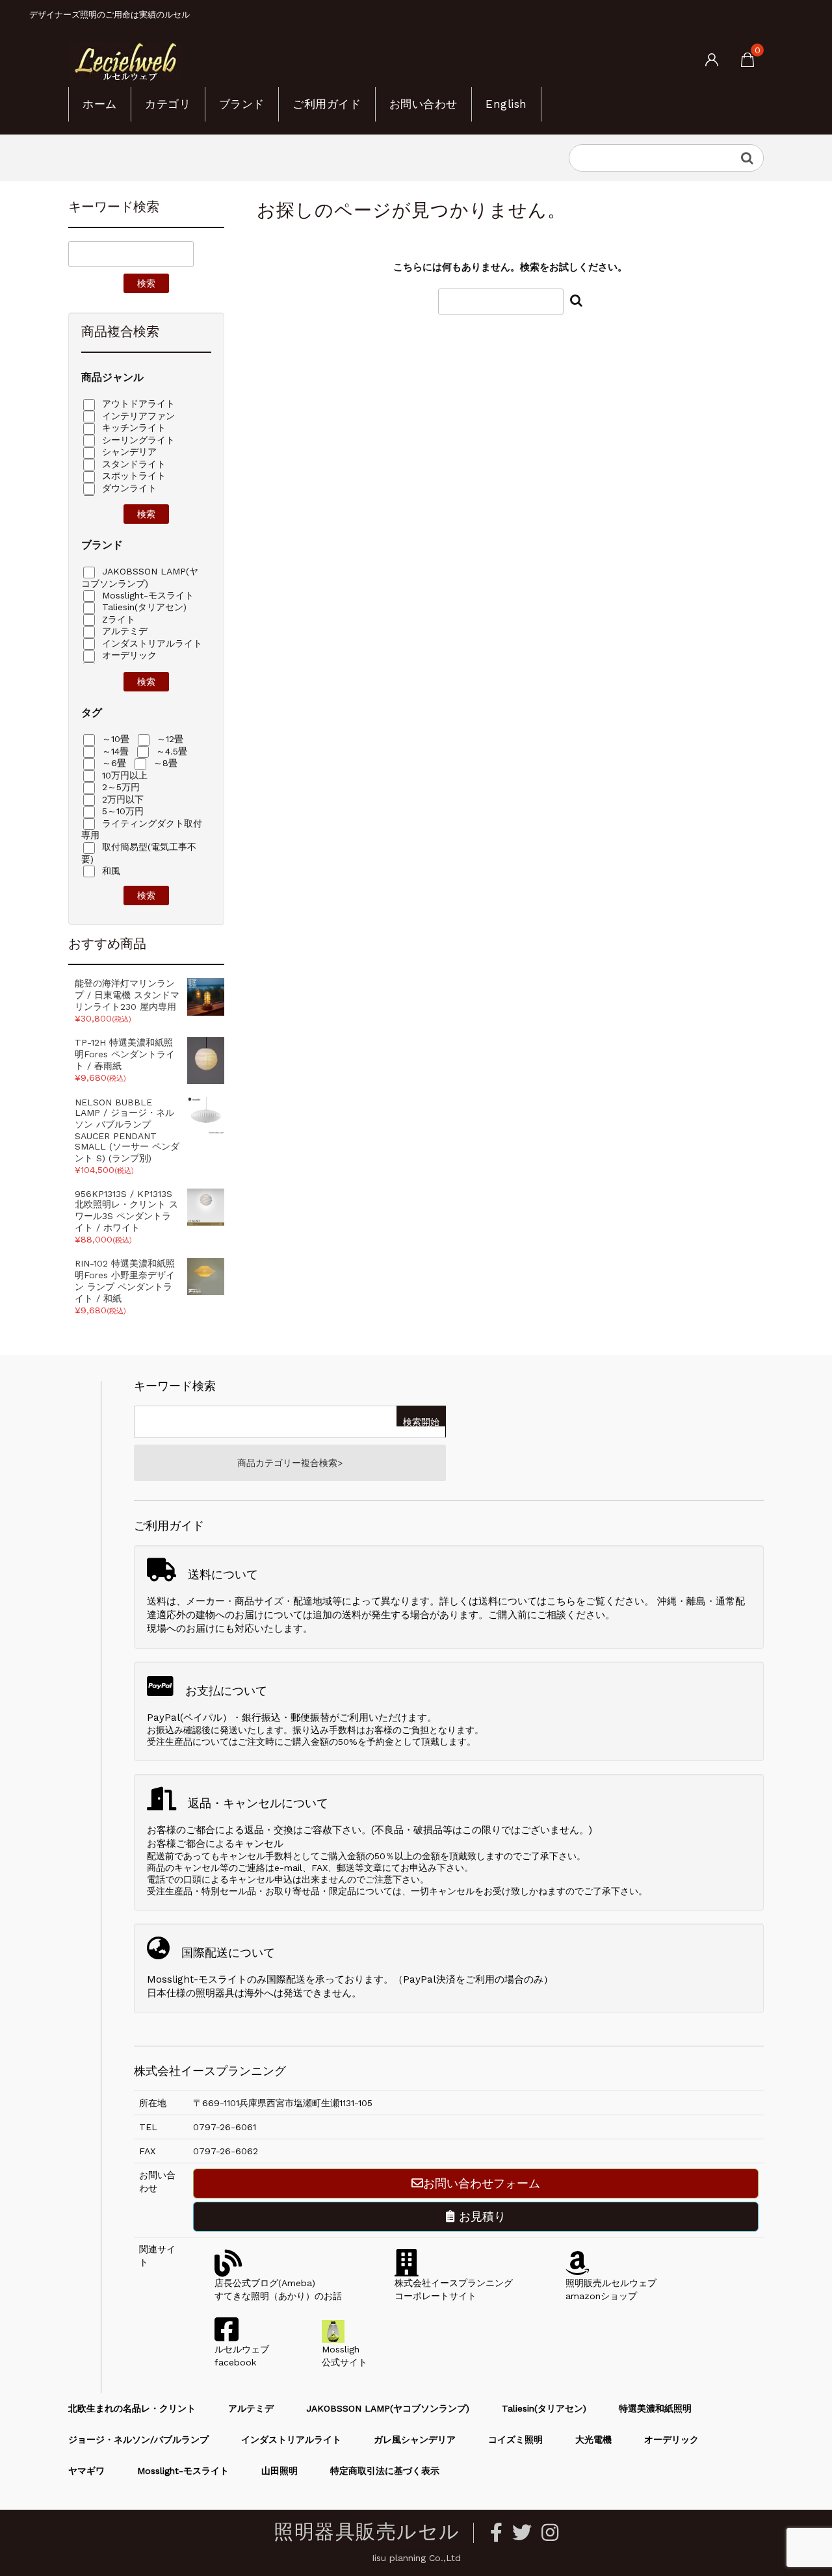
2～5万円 (119, 787)
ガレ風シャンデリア (415, 2440)
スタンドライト (132, 464)
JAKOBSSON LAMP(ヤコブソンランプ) (140, 577)
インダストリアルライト (150, 643)
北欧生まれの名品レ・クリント (132, 2408)
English (506, 104)
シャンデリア (128, 452)
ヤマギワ (86, 2471)
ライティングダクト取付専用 (142, 830)
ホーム (100, 104)
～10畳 (114, 739)
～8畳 (164, 763)
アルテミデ (123, 631)
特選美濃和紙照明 (655, 2408)
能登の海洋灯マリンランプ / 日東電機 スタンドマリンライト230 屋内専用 (127, 995)
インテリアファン (137, 416)
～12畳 (168, 739)
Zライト (117, 619)
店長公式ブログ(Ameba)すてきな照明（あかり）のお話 (278, 2289)
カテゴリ (168, 104)
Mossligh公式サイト (344, 2356)
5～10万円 (121, 811)
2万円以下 (121, 799)
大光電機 (593, 2440)
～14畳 (114, 751)
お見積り (480, 2216)
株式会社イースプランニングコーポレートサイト (454, 2289)
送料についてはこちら (527, 1601)
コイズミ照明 (515, 2440)
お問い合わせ (423, 104)
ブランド (242, 104)
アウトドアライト (137, 404)
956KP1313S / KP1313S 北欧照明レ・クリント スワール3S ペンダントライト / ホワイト (126, 1211)
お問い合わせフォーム (482, 2183)
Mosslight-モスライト (146, 595)
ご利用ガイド (327, 104)
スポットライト (132, 476)
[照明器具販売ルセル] (125, 60)
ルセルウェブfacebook (242, 2356)
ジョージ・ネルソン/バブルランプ (138, 2440)
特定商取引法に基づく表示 (385, 2471)
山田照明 (279, 2471)
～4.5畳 (170, 751)
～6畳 (112, 763)
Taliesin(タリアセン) (143, 607)
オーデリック (128, 655)
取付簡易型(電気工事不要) (139, 853)
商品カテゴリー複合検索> (290, 1463)
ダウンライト (128, 488)
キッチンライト (132, 428)
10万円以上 (123, 775)
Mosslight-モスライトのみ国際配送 (226, 1979)
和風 (110, 871)
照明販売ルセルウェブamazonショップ (611, 2289)
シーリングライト (137, 440)
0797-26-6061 (225, 2127)
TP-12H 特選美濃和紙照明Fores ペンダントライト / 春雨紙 (125, 1054)
